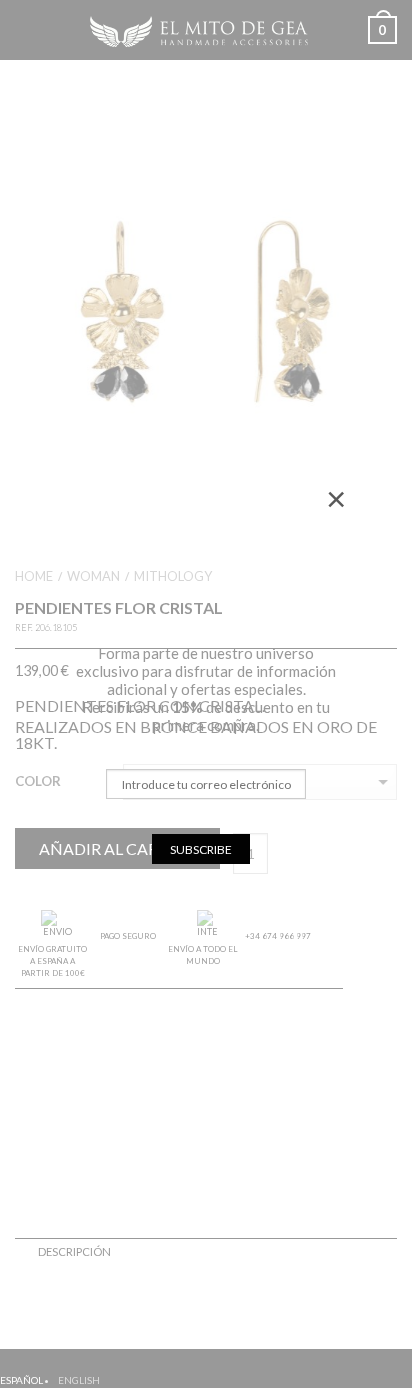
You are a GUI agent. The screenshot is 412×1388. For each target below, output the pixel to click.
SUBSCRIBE (201, 849)
